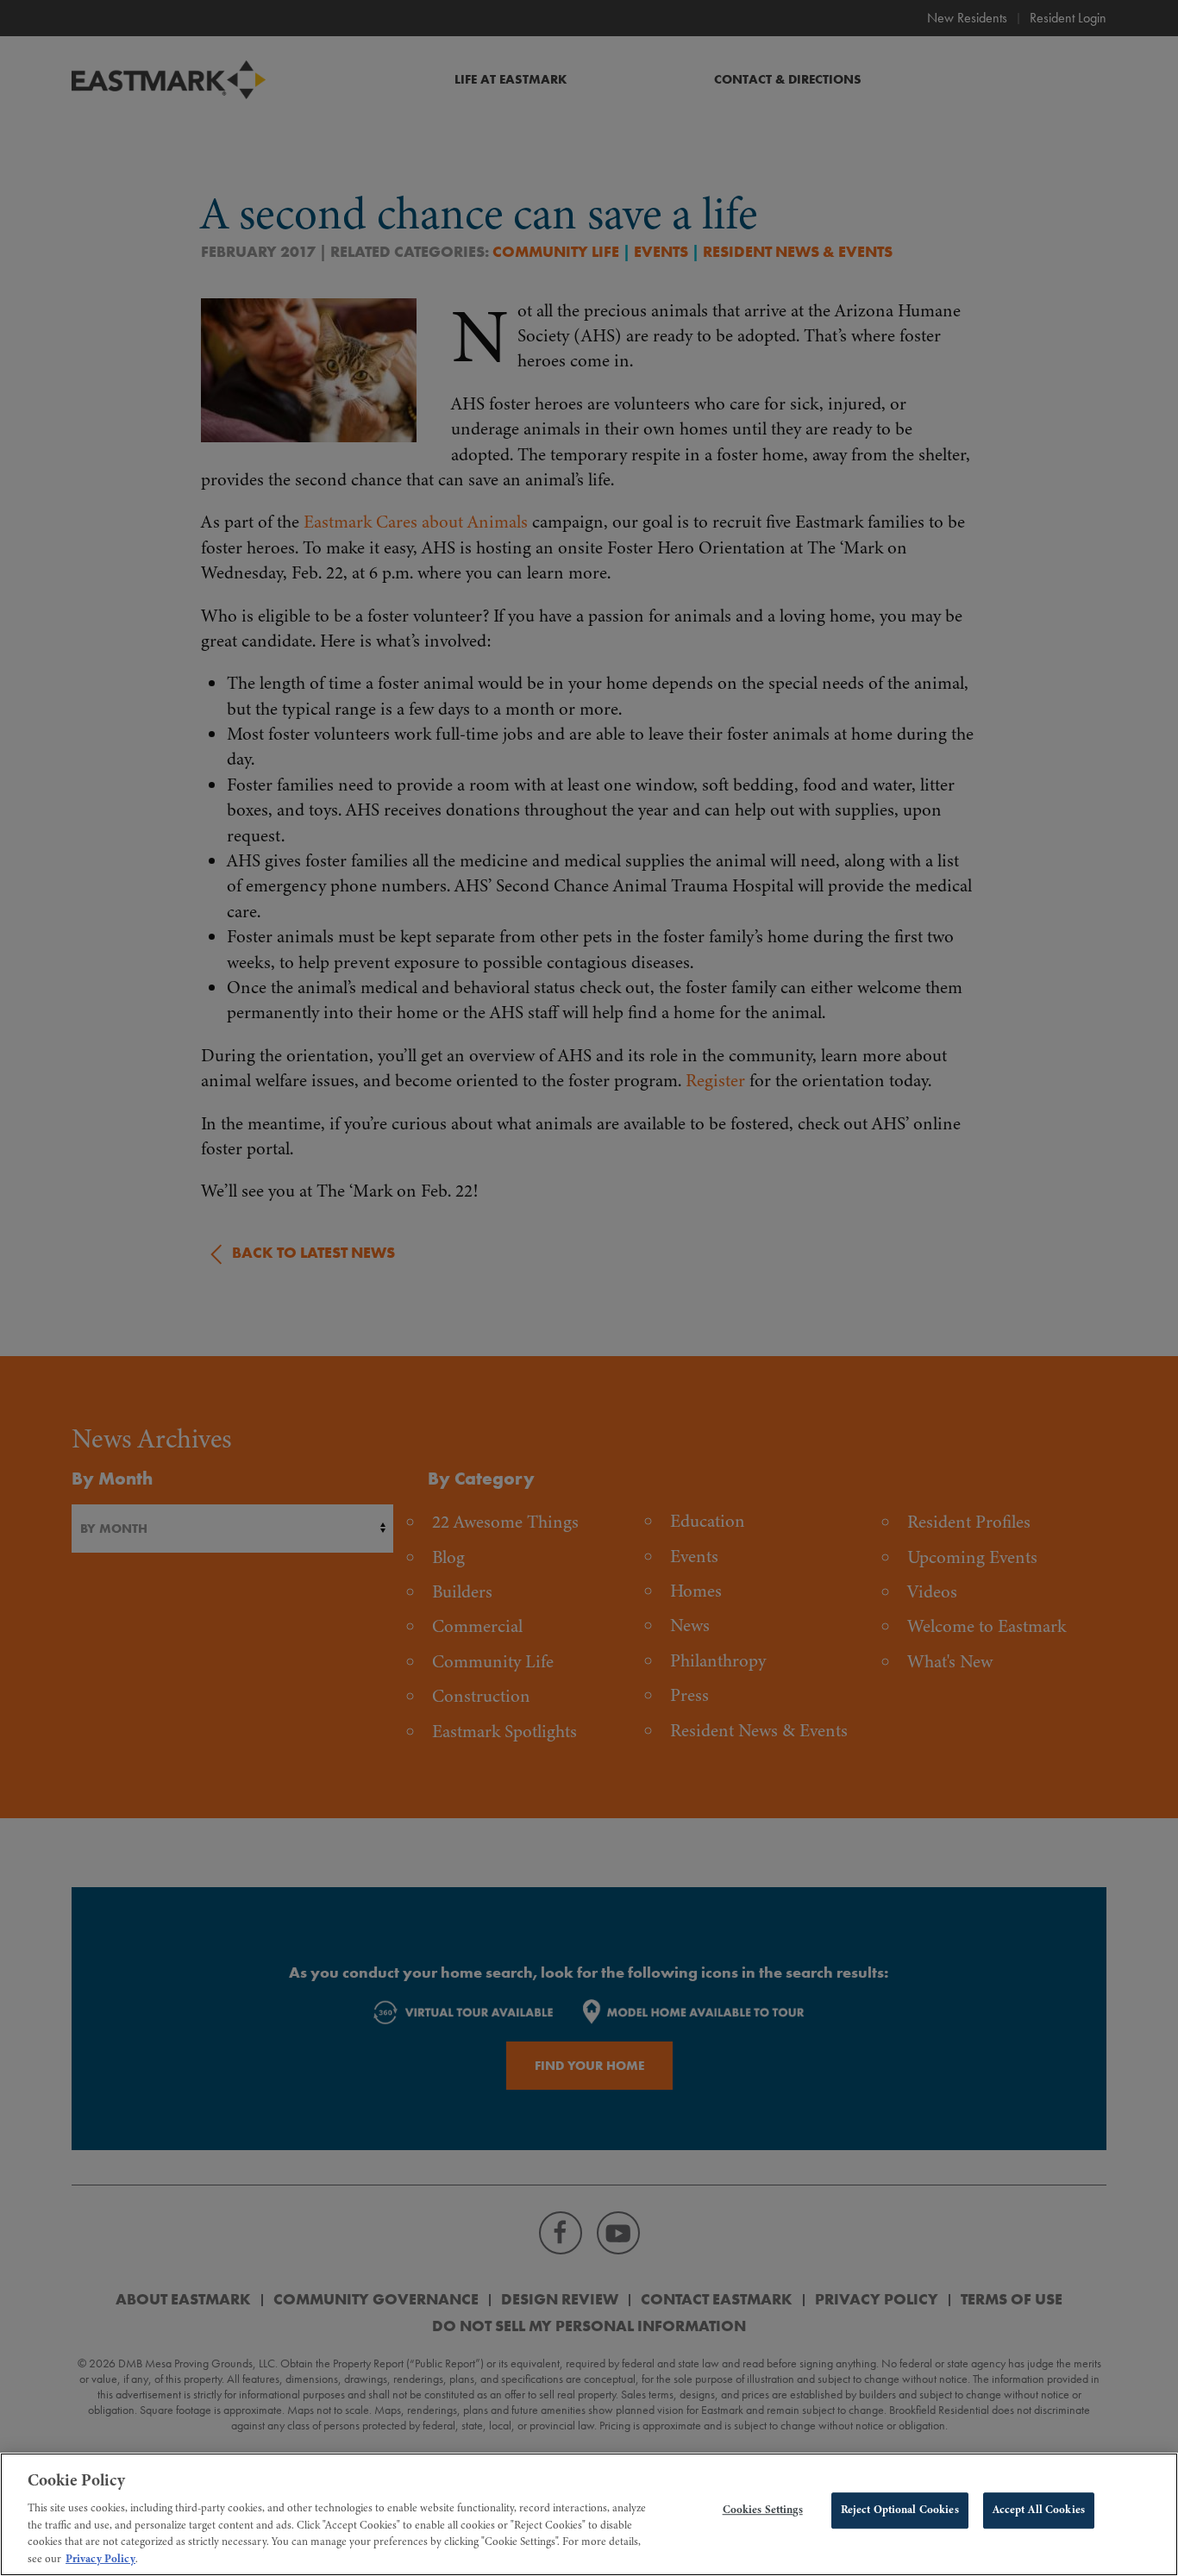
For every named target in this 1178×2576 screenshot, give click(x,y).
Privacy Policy (100, 2558)
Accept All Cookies (1039, 2510)
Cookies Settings (763, 2510)
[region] (589, 2514)
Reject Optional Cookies (900, 2510)
